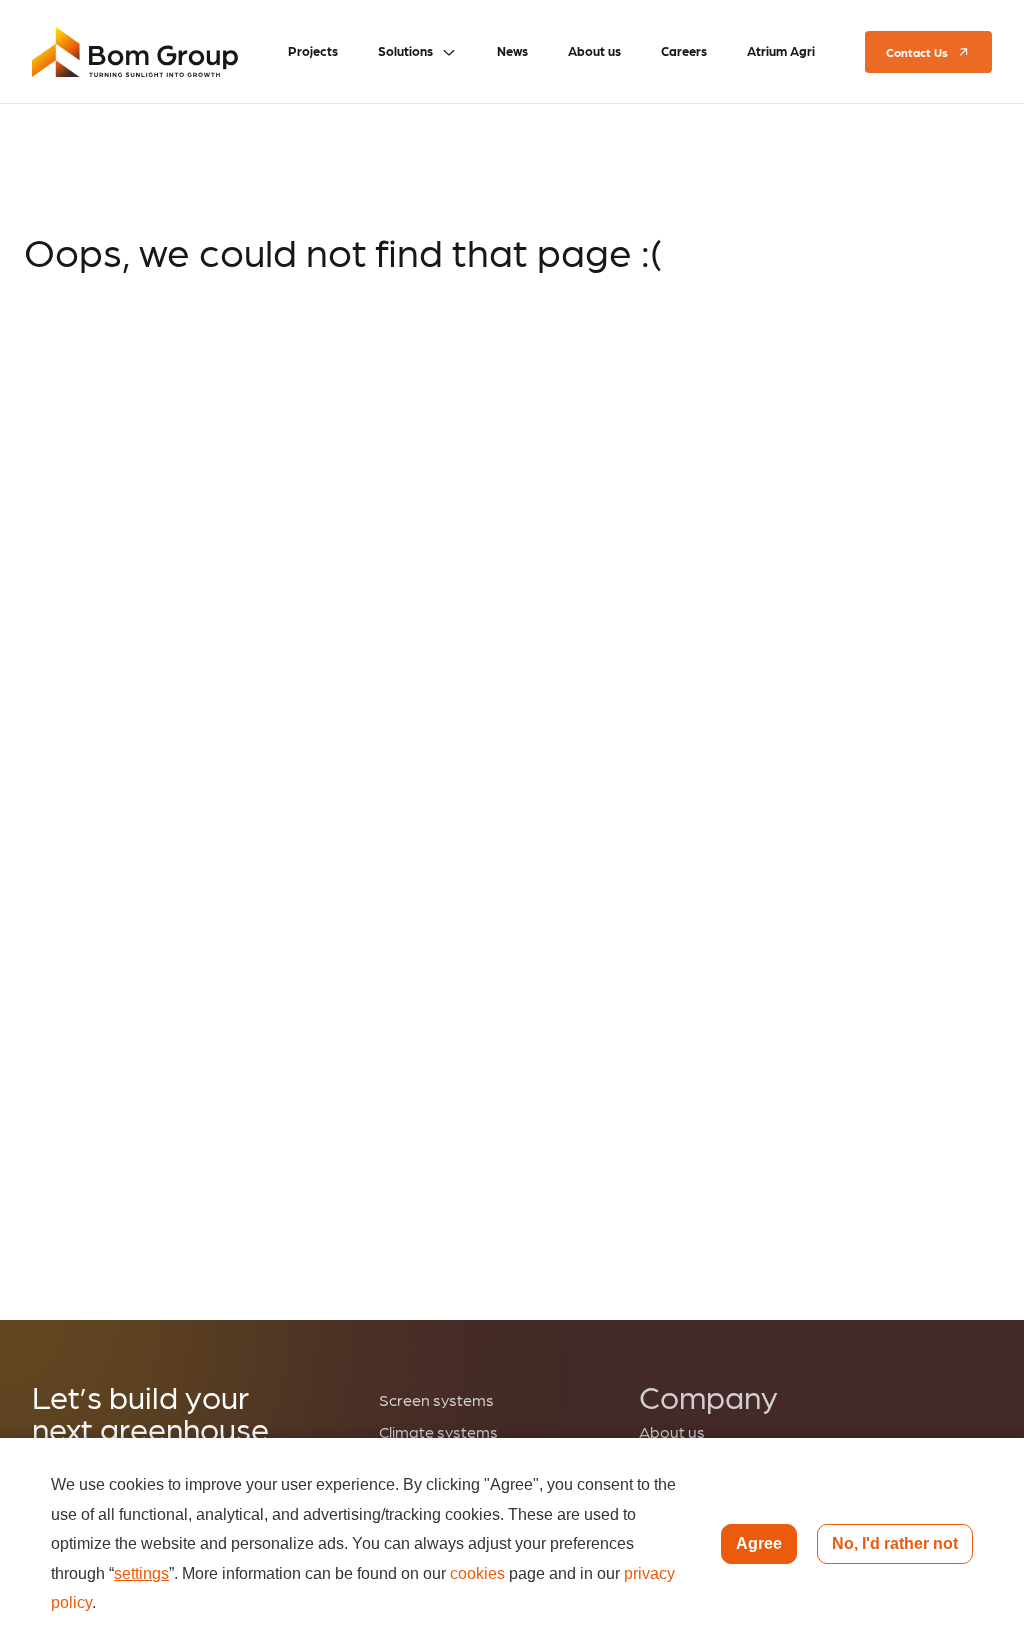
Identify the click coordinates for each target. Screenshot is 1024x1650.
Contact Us (917, 52)
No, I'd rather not (895, 1543)
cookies (477, 1573)
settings (141, 1573)
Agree (759, 1543)
